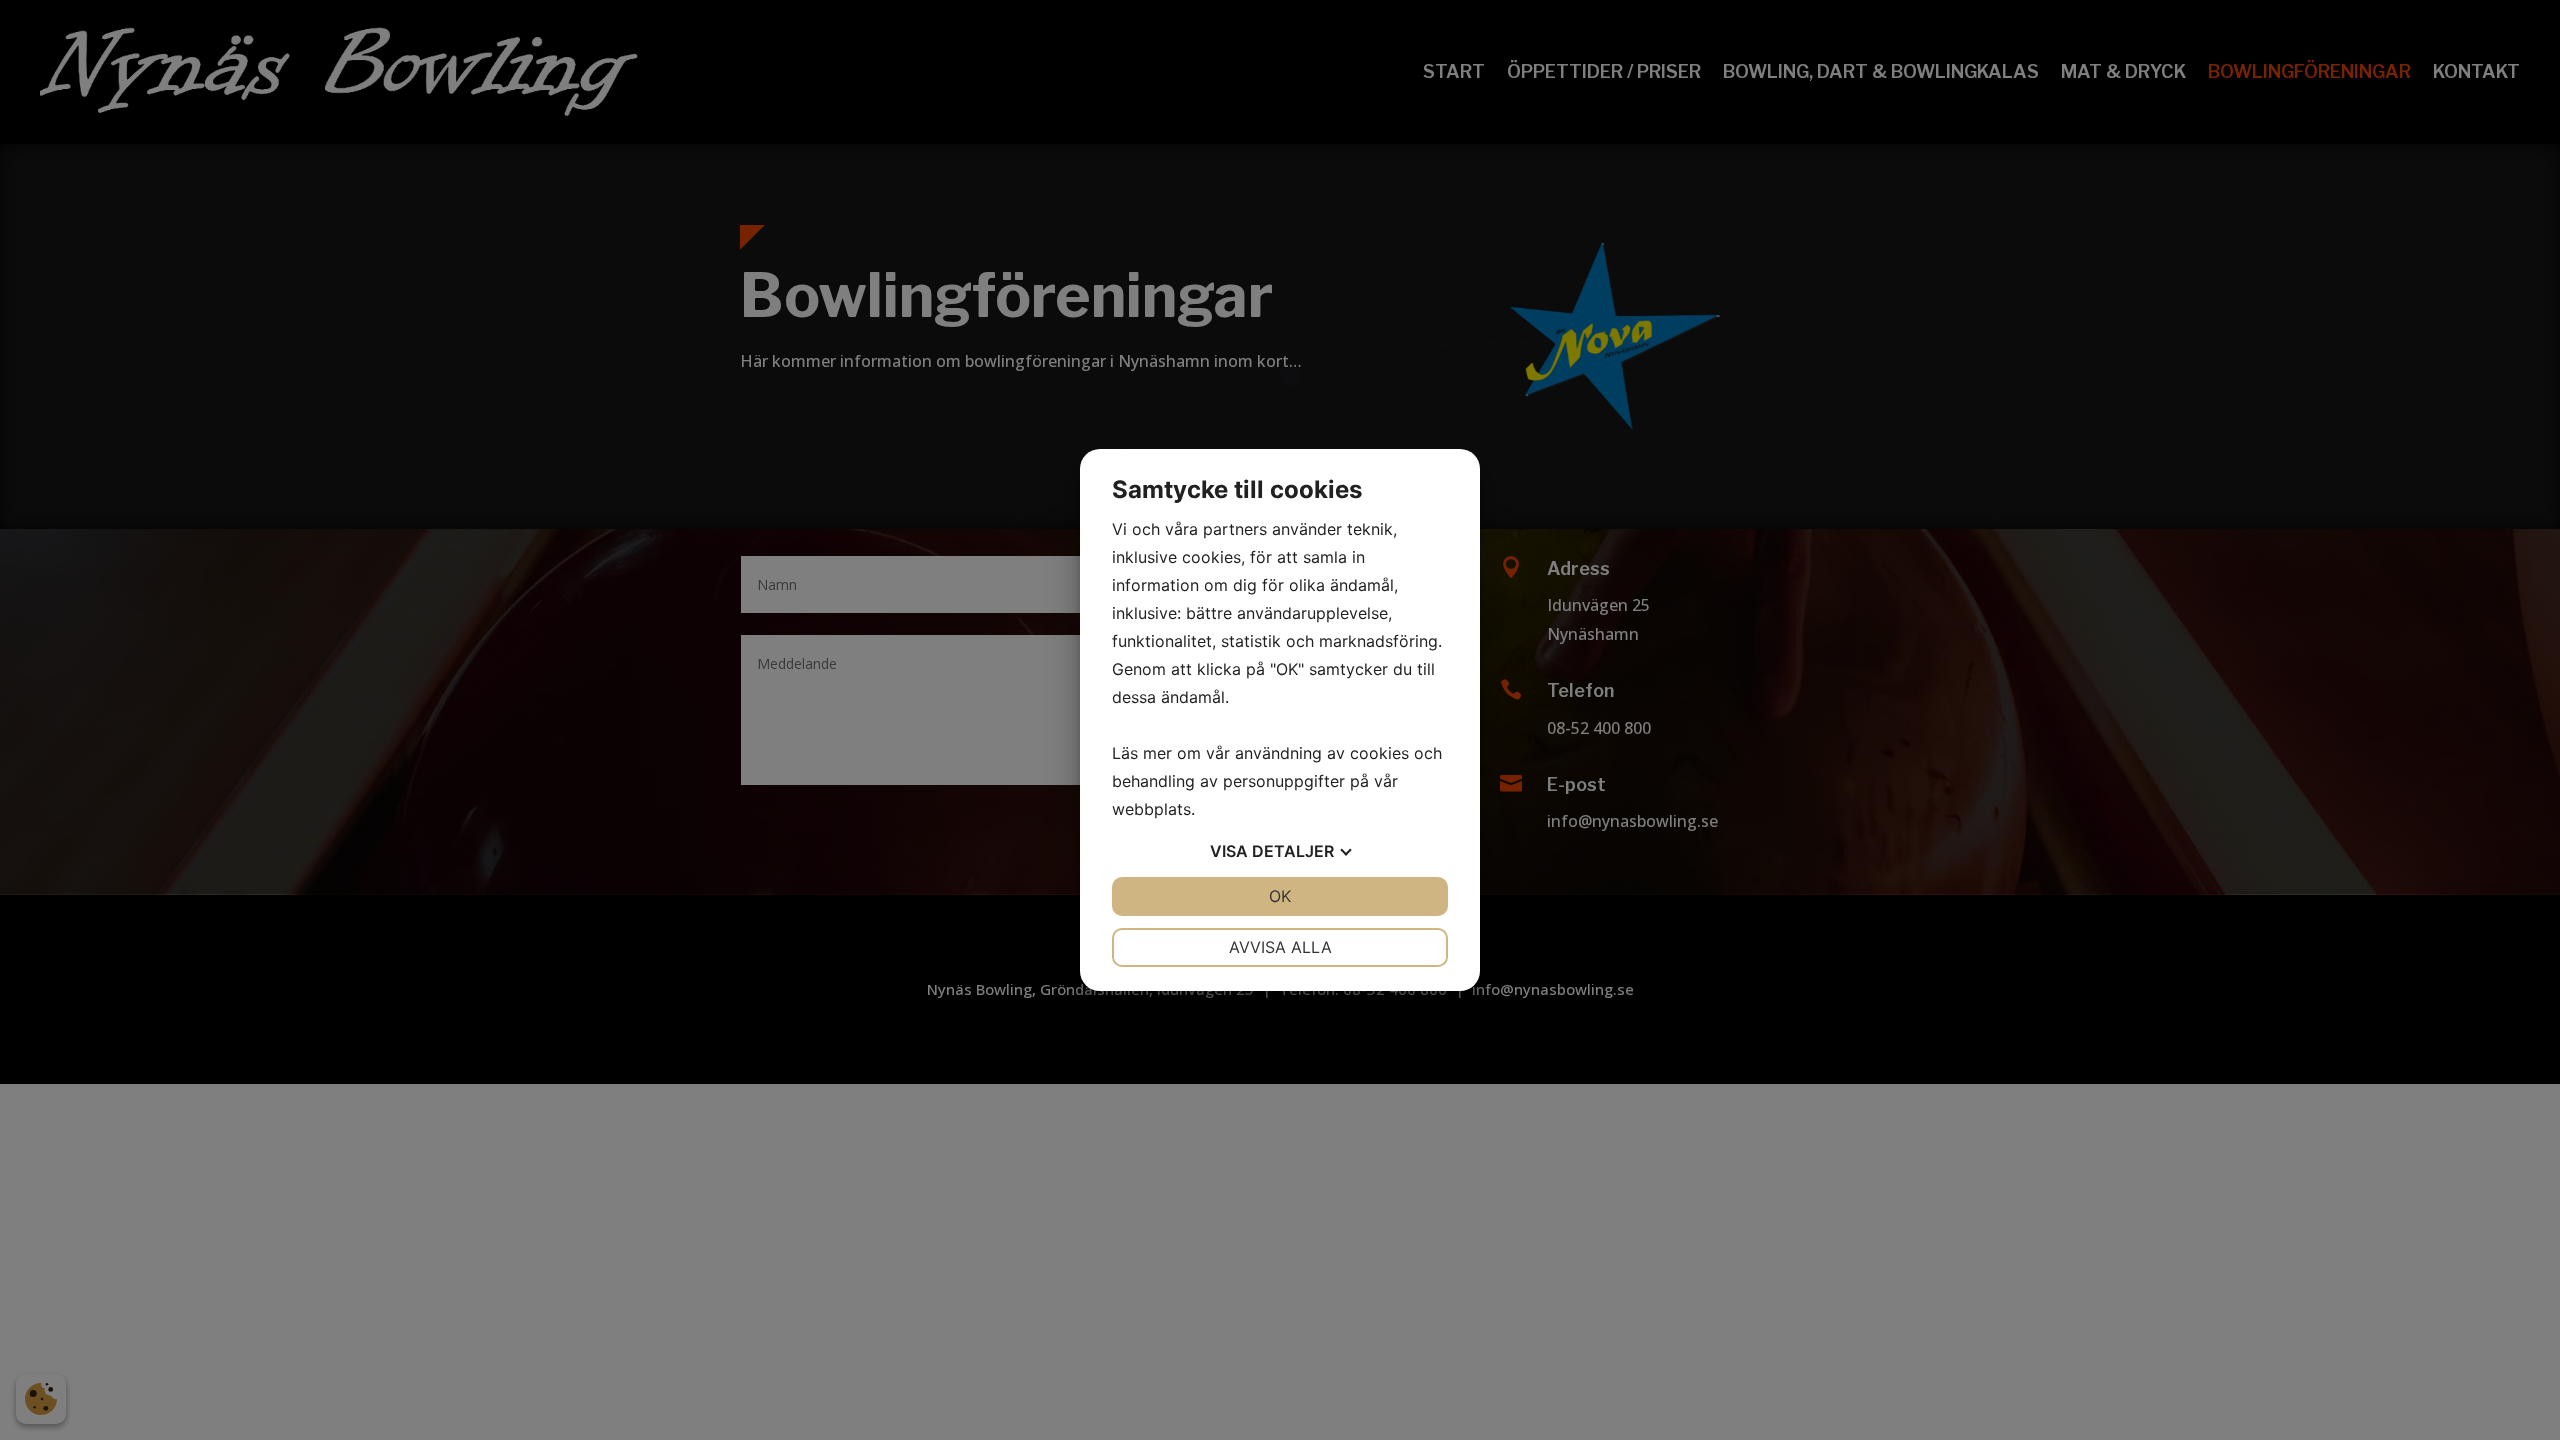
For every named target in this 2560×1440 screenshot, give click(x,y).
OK (1280, 896)
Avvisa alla (1280, 947)
